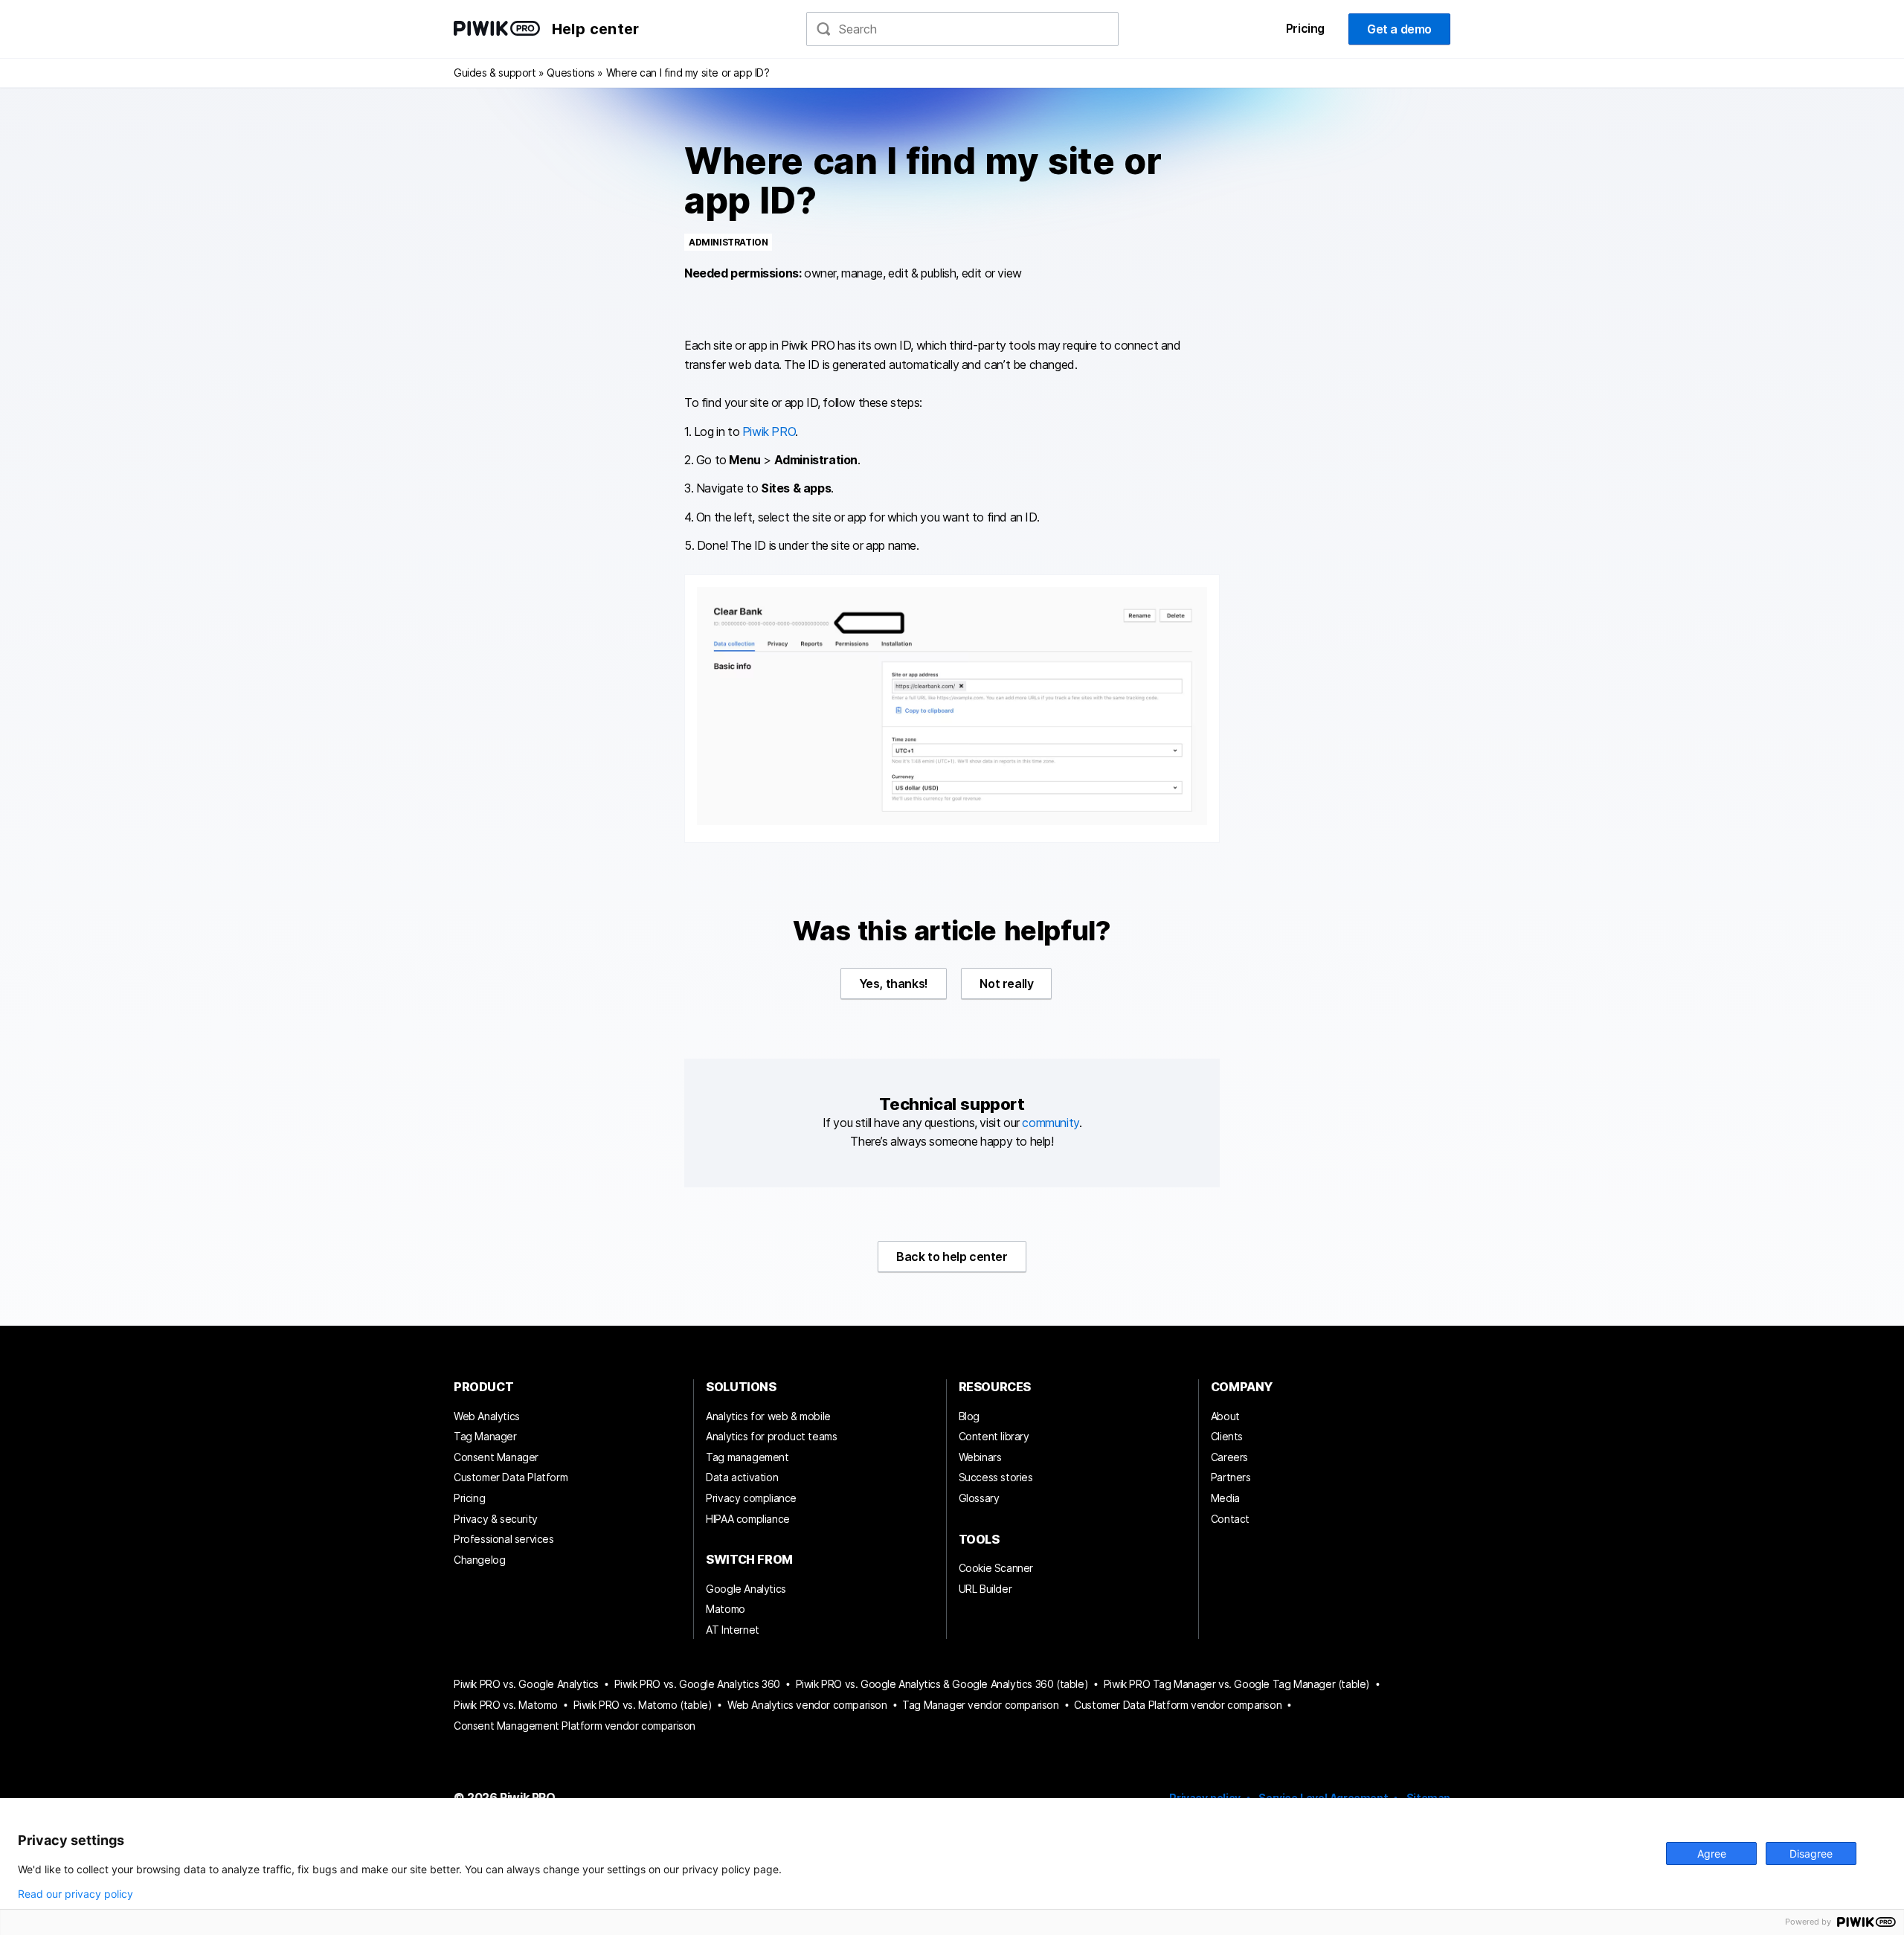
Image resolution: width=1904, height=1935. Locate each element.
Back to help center (952, 1257)
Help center (595, 29)
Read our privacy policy (75, 1894)
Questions (570, 73)
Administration (728, 242)
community (1050, 1123)
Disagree (1811, 1854)
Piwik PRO (769, 431)
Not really (1006, 983)
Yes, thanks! (894, 983)
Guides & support (495, 73)
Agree (1712, 1854)
